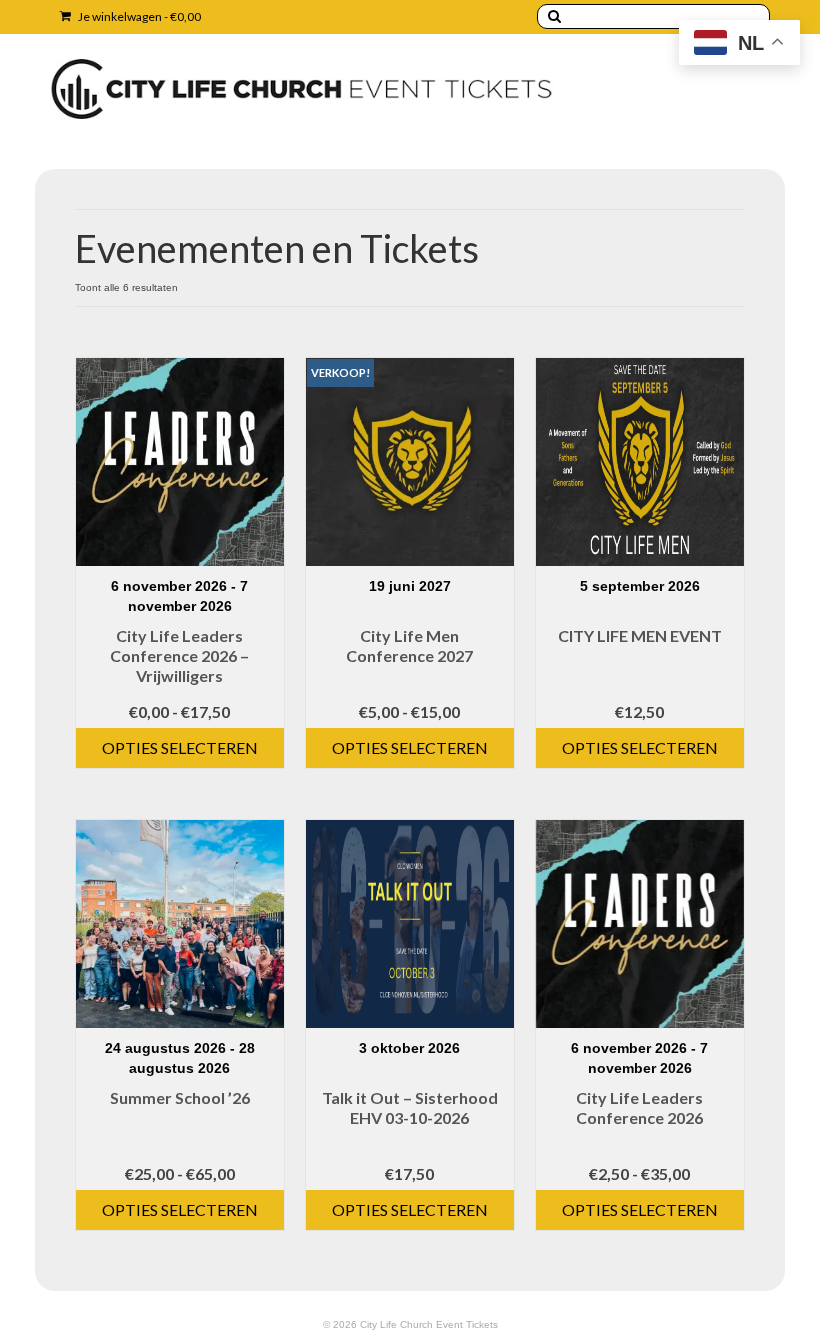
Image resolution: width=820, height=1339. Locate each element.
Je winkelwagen (138, 16)
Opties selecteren (180, 747)
